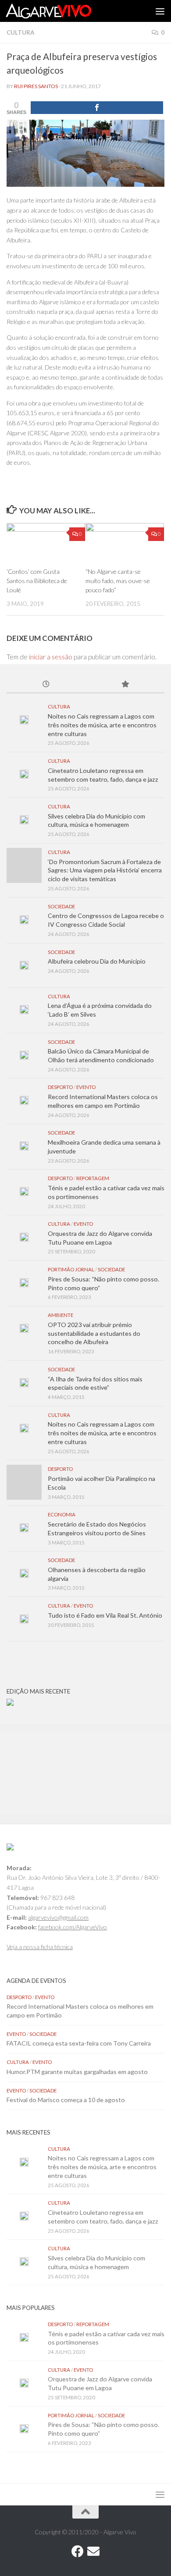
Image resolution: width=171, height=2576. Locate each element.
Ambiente (61, 1315)
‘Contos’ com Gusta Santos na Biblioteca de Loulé (37, 581)
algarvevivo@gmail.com (58, 1917)
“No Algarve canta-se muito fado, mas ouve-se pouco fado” (118, 581)
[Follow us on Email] (93, 2551)
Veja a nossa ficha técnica (40, 1947)
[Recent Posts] (46, 685)
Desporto (60, 1087)
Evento (86, 1087)
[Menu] (160, 11)
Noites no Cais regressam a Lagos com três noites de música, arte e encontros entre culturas (102, 725)
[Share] (97, 108)
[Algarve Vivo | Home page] (63, 11)
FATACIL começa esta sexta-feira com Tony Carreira (79, 2043)
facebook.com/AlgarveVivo (73, 1927)
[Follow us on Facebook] (78, 2551)
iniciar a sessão (51, 657)
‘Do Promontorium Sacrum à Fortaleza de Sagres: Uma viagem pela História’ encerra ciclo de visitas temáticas (105, 870)
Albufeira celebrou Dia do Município (97, 961)
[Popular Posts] (125, 685)
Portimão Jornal (71, 1269)
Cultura (20, 32)
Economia (62, 1514)
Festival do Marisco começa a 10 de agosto (66, 2100)
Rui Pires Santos (36, 86)
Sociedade (61, 906)
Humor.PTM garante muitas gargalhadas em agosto (77, 2072)
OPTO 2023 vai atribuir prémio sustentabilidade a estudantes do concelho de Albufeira (94, 1333)
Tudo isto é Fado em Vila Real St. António (105, 1615)
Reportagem (93, 1178)
